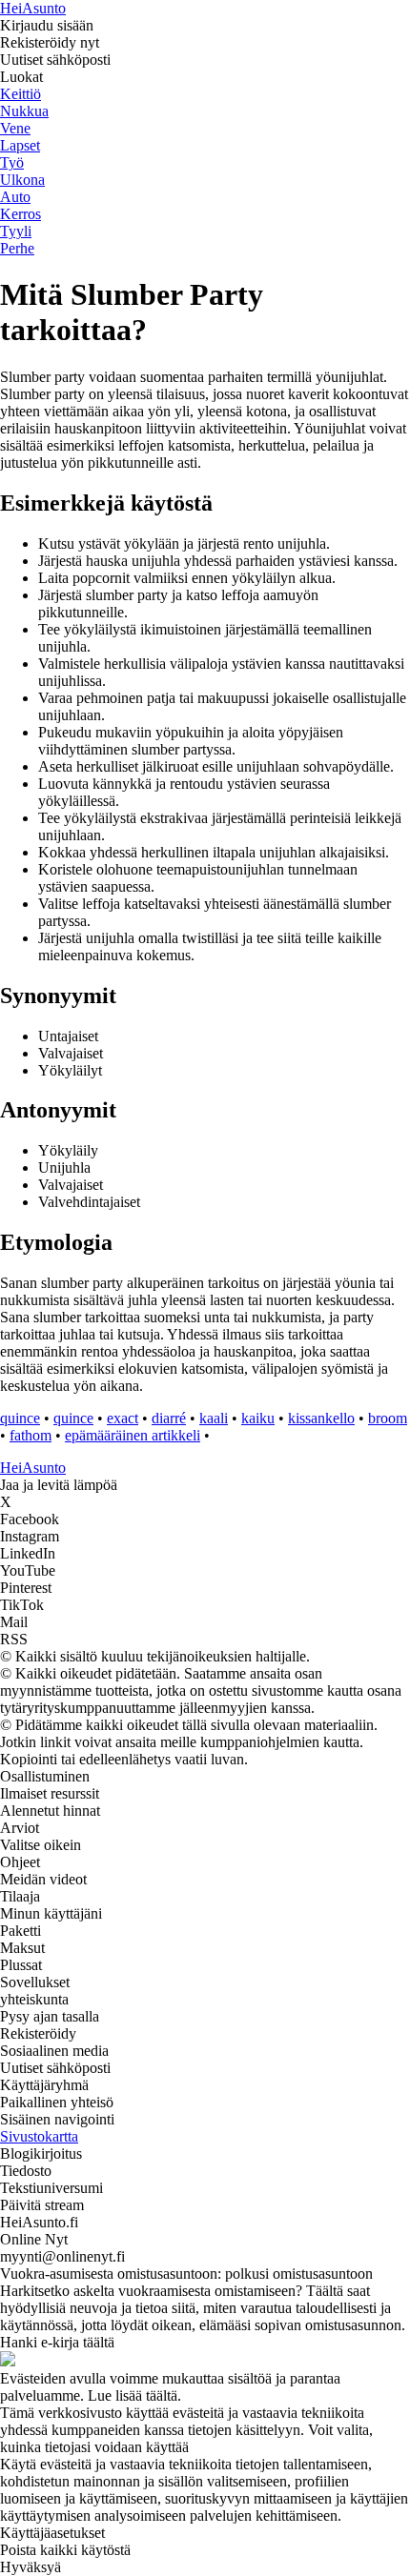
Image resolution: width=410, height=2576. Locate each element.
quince (20, 1418)
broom (388, 1418)
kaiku (258, 1418)
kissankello (321, 1418)
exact (123, 1418)
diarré (169, 1418)
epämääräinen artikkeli (133, 1435)
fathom (31, 1435)
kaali (214, 1418)
